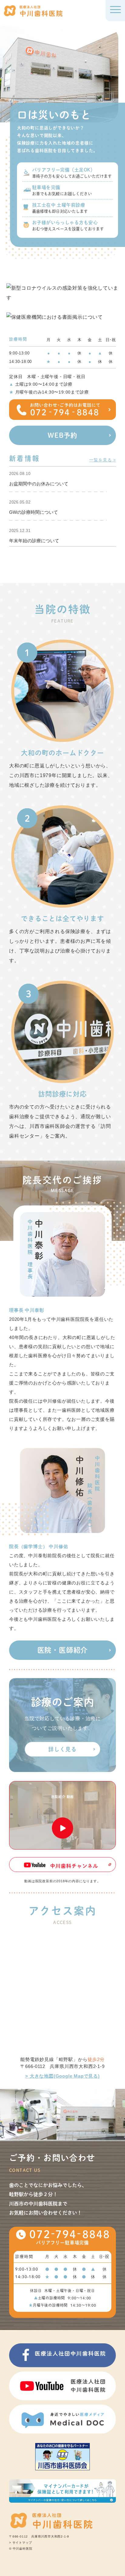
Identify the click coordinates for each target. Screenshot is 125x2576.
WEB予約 (62, 435)
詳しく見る (62, 1749)
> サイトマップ (20, 2543)
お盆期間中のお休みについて (39, 484)
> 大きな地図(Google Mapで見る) (62, 2076)
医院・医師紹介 (63, 1650)
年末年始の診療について (34, 540)
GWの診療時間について (34, 512)
